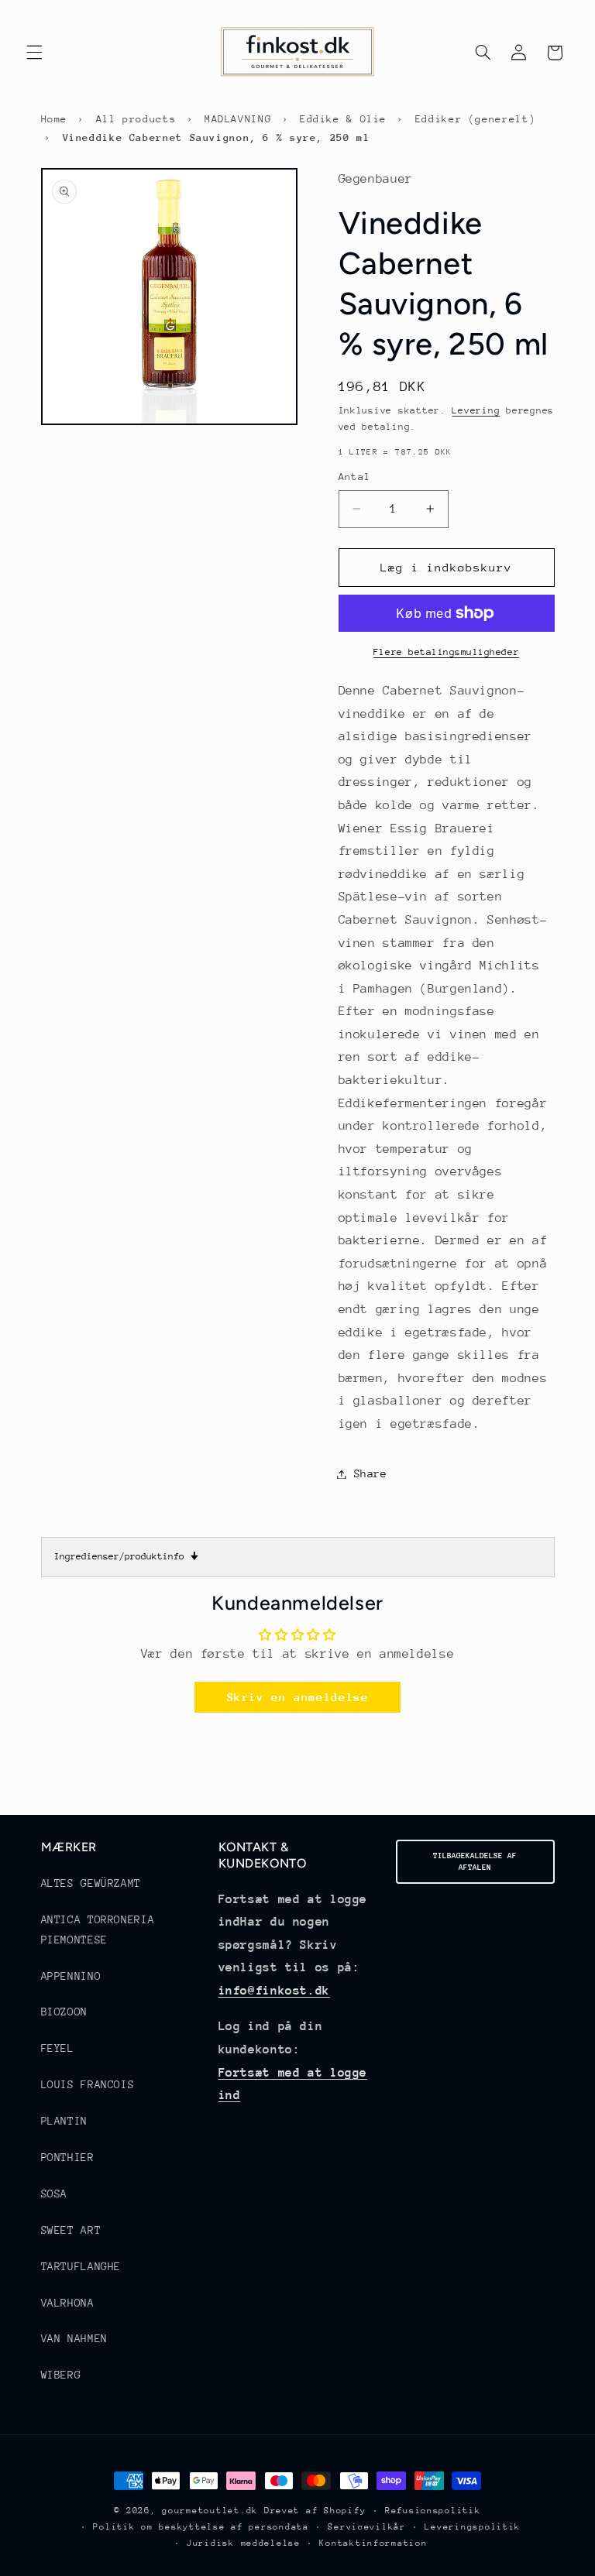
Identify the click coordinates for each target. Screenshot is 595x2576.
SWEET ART (71, 2230)
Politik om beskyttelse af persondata (201, 2527)
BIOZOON (64, 2012)
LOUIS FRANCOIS (88, 2084)
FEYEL (58, 2048)
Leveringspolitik (473, 2527)
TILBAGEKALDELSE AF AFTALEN (475, 1862)
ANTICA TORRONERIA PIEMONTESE (98, 1929)
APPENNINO (71, 1976)
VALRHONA (68, 2303)
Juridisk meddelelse (244, 2543)
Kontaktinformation (373, 2543)
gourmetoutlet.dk (210, 2511)
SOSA (55, 2194)
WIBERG (61, 2375)
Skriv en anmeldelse (298, 1697)
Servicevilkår (367, 2527)
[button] (34, 53)
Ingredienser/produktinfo (126, 1556)
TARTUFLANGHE (81, 2266)
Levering (476, 410)
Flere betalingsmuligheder (446, 652)
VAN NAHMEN (74, 2338)
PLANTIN (64, 2121)
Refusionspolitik (433, 2511)
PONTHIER (68, 2157)
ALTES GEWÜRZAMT (91, 1883)
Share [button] (371, 1473)
